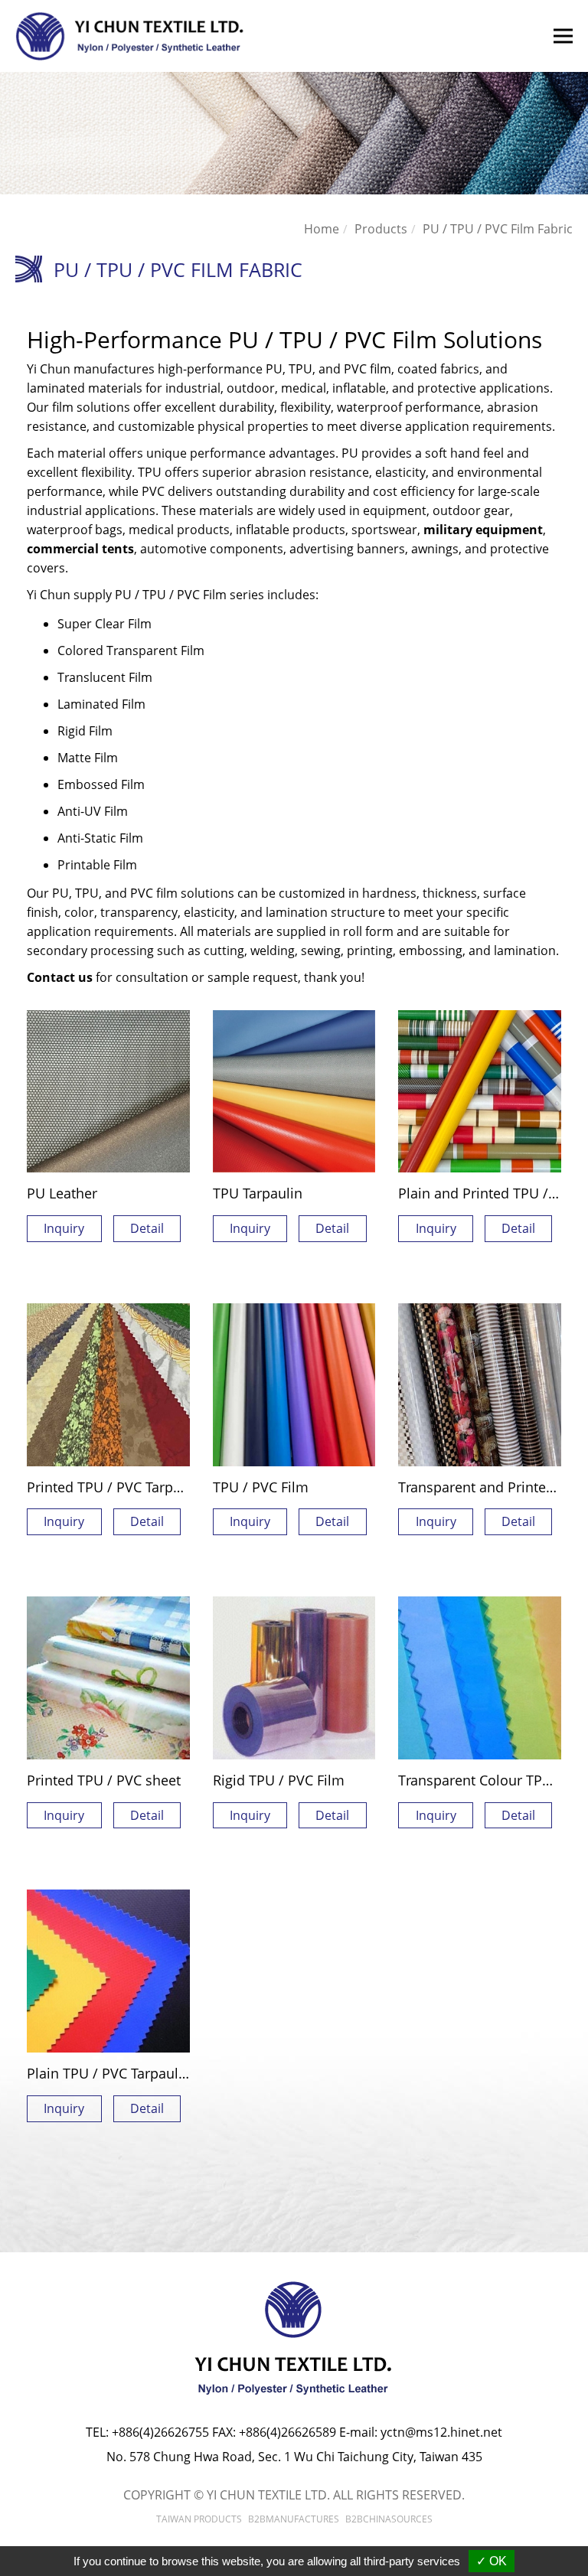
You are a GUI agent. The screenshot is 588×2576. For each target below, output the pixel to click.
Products (381, 229)
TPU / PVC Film (261, 1487)
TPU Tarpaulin (258, 1193)
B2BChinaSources (389, 2519)
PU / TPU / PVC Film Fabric (498, 229)
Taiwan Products (199, 2519)
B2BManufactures (294, 2519)
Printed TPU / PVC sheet (104, 1780)
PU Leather (62, 1193)
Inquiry (64, 1228)
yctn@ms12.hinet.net (441, 2432)
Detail (147, 1228)
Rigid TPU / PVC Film (279, 1780)
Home (322, 229)
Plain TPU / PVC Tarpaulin (109, 2073)
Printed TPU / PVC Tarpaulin (116, 1487)
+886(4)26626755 (160, 2432)
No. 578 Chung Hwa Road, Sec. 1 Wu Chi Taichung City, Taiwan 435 (294, 2457)
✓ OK (492, 2561)
